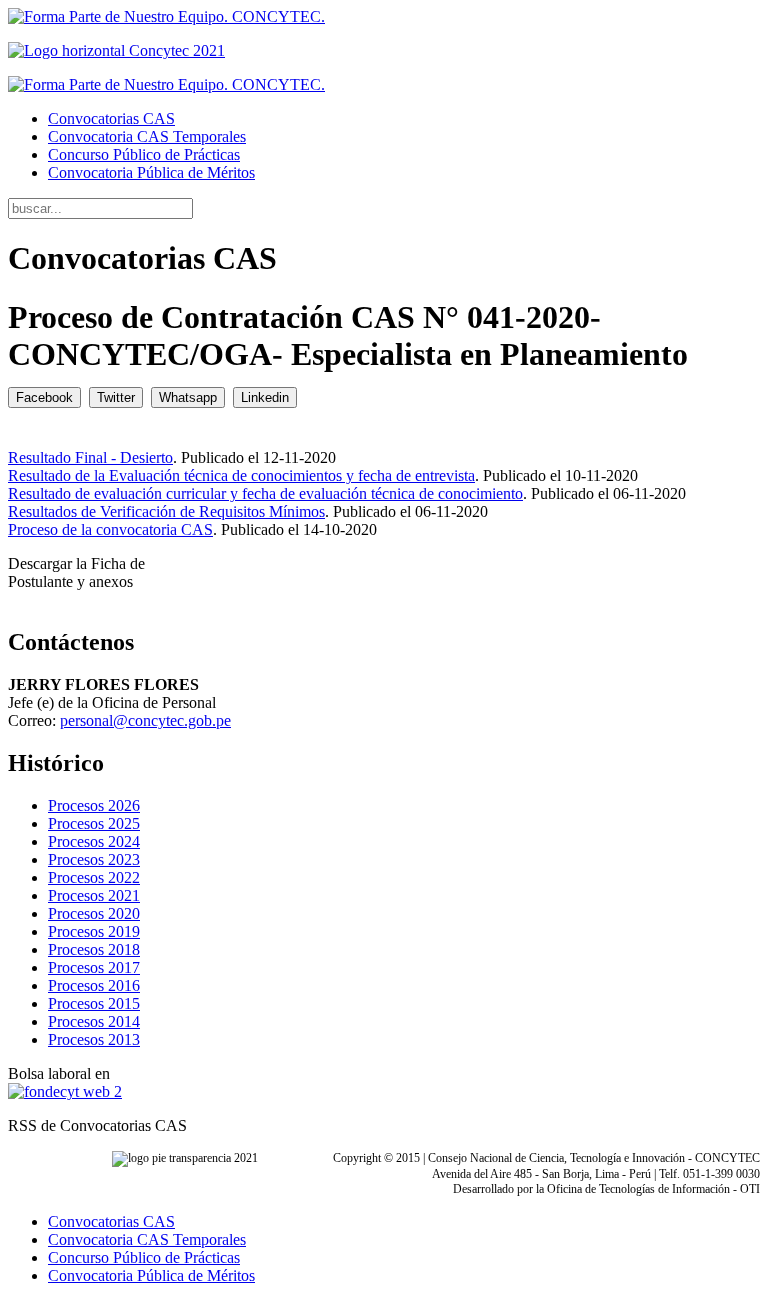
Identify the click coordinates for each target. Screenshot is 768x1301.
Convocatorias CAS (111, 118)
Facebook (44, 397)
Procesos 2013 (94, 1039)
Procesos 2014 (94, 1021)
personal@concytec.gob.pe (145, 720)
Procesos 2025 (94, 823)
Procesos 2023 (94, 859)
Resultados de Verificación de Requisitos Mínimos (166, 511)
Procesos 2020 (94, 913)
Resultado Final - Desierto (90, 457)
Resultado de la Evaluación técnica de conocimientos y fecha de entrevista (241, 475)
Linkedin (265, 397)
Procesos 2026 (94, 805)
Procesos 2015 (94, 1003)
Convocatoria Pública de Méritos (151, 172)
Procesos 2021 (94, 895)
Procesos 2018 (94, 949)
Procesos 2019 (94, 931)
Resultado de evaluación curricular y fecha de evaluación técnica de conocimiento (265, 493)
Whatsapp (188, 397)
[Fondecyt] (65, 1091)
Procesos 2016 (94, 985)
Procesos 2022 (94, 877)
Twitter (116, 397)
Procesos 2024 (94, 841)
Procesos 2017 (94, 967)
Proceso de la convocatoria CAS (110, 529)
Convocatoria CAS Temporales (147, 136)
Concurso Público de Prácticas (144, 154)
